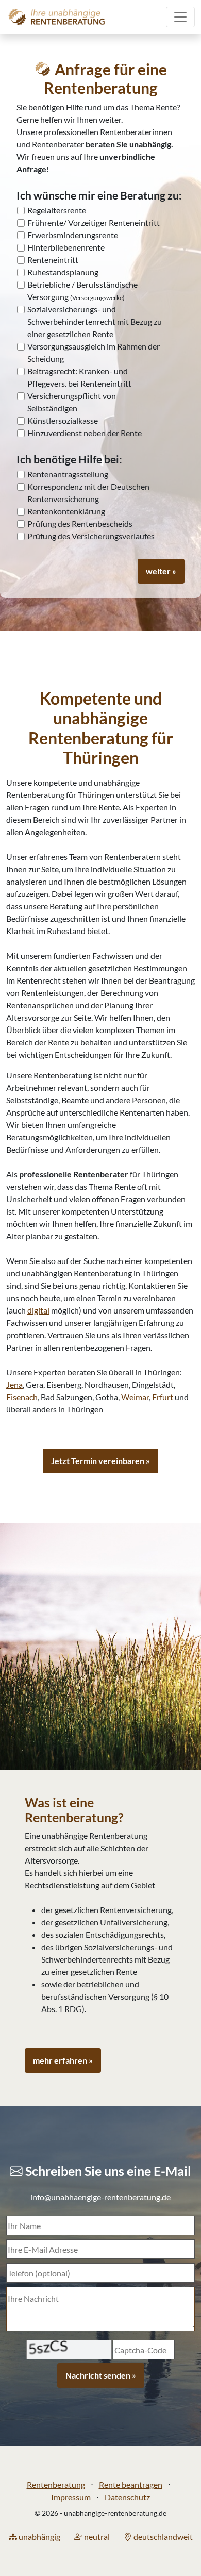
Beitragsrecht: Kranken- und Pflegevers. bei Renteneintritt (79, 377)
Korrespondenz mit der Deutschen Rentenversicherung (88, 493)
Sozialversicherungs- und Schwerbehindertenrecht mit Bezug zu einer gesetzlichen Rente (95, 321)
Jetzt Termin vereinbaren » (100, 1461)
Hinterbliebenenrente (66, 247)
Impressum (71, 2497)
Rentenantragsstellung (68, 474)
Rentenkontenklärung (66, 511)
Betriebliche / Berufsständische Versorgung (82, 290)
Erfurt (163, 1397)
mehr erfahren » (63, 2060)
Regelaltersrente (57, 210)
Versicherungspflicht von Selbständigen (72, 402)
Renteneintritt (53, 260)
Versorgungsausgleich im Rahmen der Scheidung (94, 352)
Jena (14, 1384)
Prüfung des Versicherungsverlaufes (91, 536)
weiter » (161, 571)
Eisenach (22, 1397)
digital (38, 1310)
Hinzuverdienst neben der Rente (85, 433)
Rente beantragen (131, 2484)
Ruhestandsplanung (63, 272)
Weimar (135, 1397)
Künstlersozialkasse (63, 420)
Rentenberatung (56, 2484)
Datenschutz (127, 2497)
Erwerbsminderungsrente (73, 235)
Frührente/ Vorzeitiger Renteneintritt (94, 222)
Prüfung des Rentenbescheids (80, 523)
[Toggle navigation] (180, 17)
